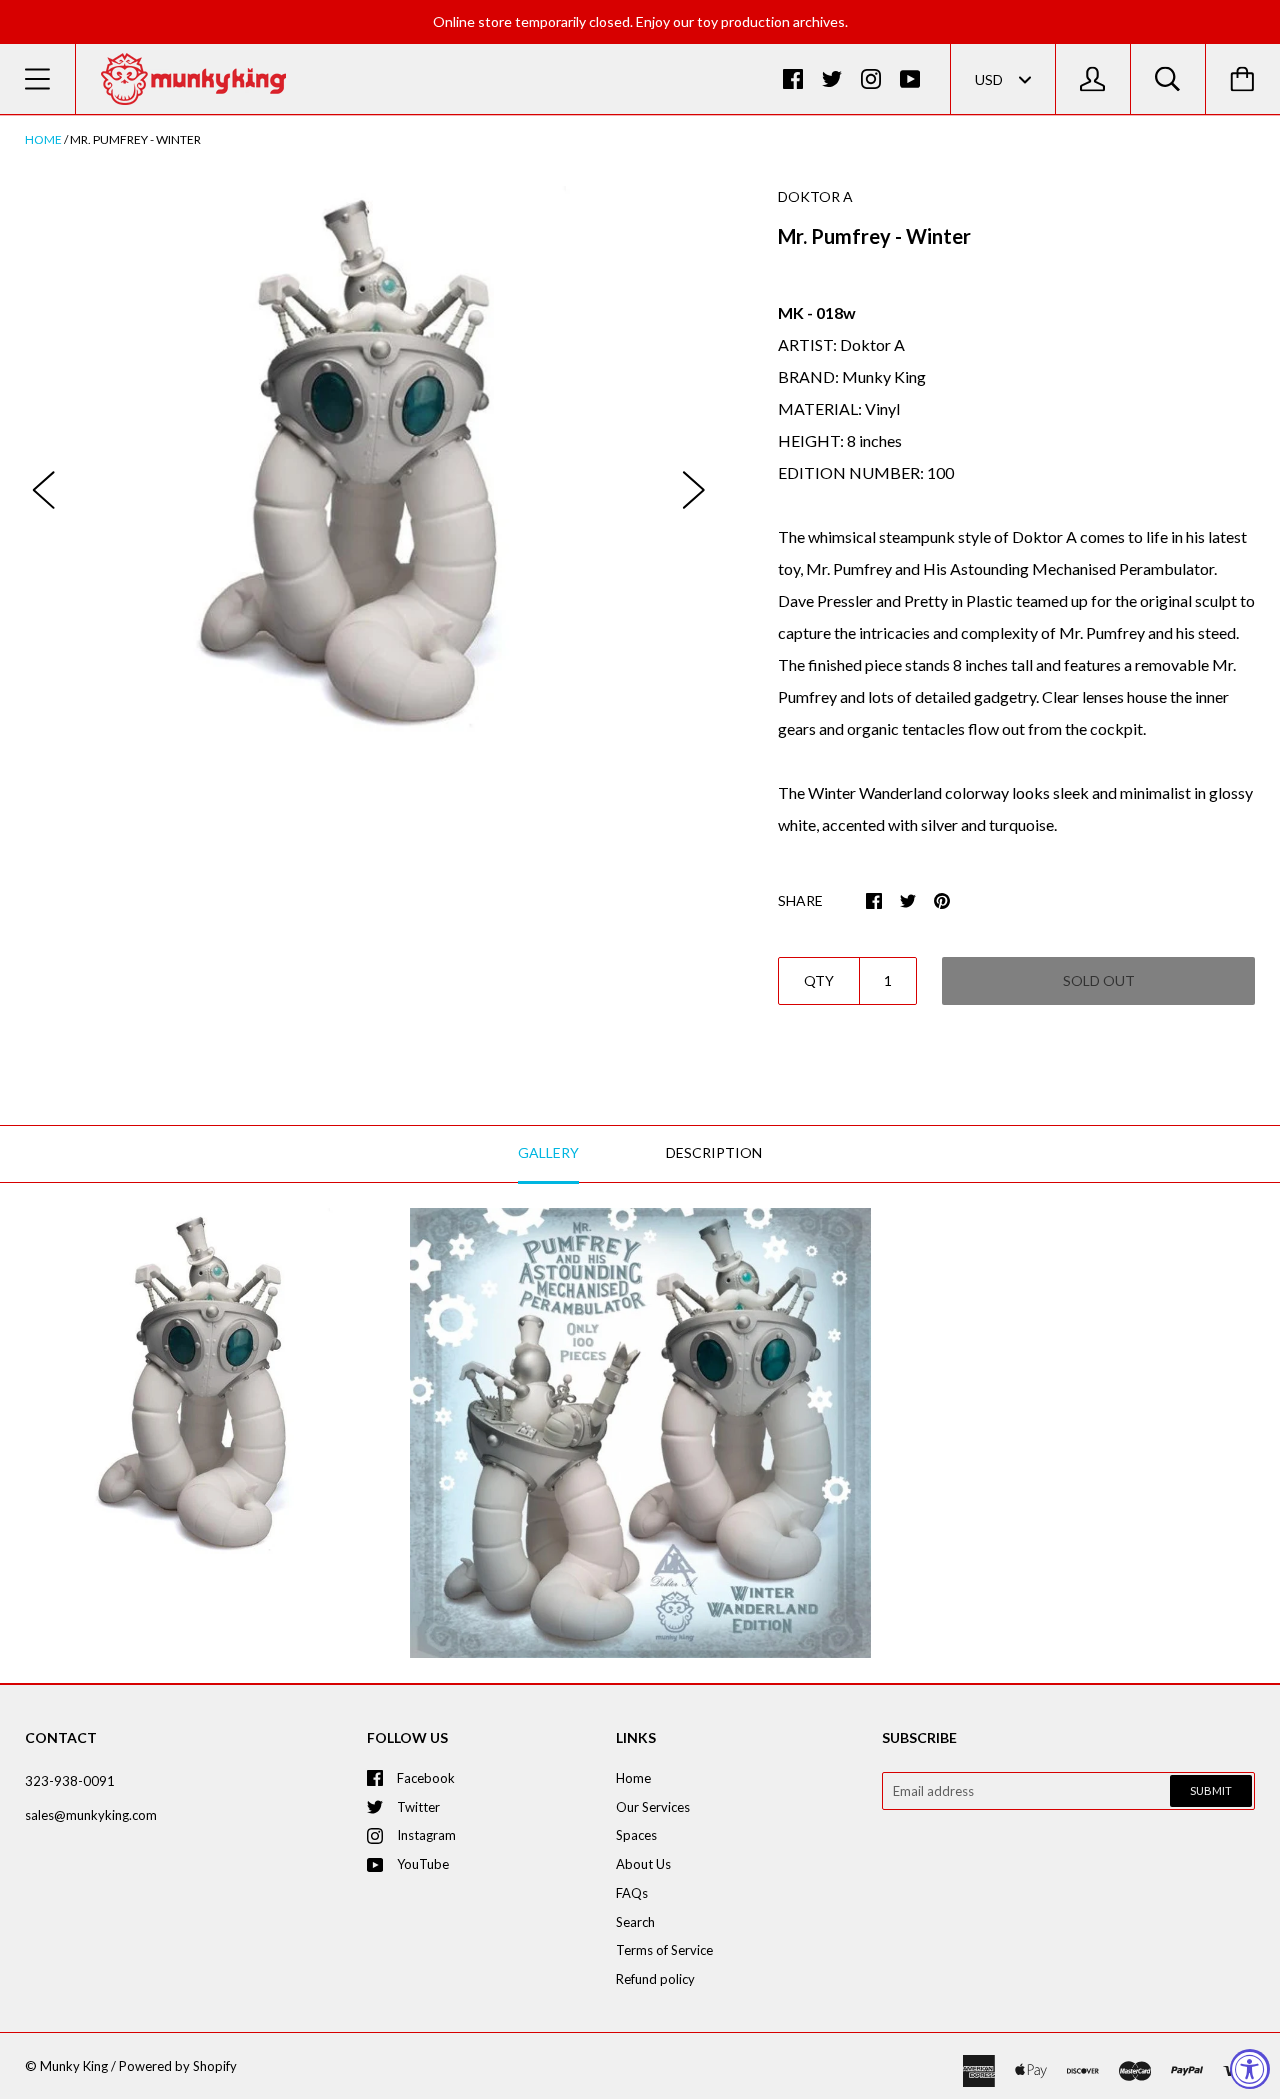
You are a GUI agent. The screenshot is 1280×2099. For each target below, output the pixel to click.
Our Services (653, 1807)
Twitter (418, 1807)
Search (635, 1922)
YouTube (423, 1864)
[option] (369, 470)
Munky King (74, 2066)
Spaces (636, 1835)
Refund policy (655, 1979)
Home (43, 139)
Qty (819, 980)
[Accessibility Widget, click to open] (1250, 2069)
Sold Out (1099, 980)
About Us (643, 1864)
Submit (1211, 1790)
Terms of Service (664, 1950)
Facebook (426, 1778)
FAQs (632, 1893)
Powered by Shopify (178, 2066)
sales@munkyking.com (91, 1815)
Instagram (426, 1835)
